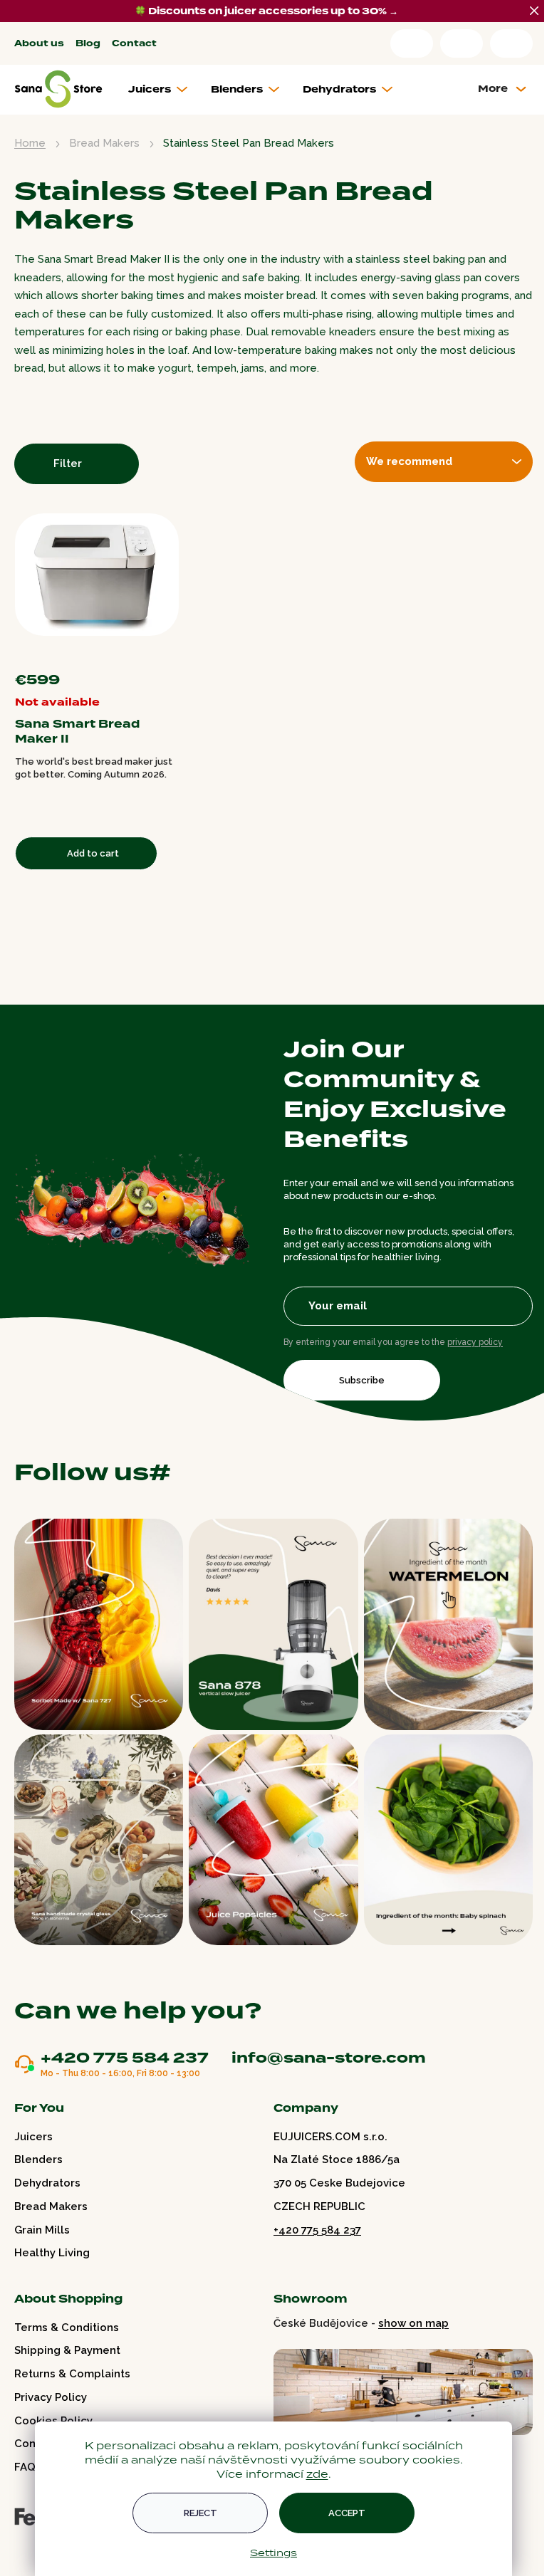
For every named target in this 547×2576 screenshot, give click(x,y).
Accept (347, 2513)
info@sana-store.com (329, 2058)
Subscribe (362, 1380)
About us (39, 44)
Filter (68, 464)
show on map (413, 2323)
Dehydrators (47, 2183)
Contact (134, 44)
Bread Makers (51, 2206)
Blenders (38, 2159)
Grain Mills (42, 2230)
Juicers (33, 2137)
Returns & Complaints (72, 2374)
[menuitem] (163, 90)
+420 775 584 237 (125, 2058)
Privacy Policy (51, 2397)
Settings (273, 2553)
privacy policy (475, 1342)
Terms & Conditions (67, 2328)
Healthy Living (52, 2253)
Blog (88, 44)
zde (317, 2474)
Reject (200, 2513)
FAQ (25, 2467)
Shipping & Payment (67, 2350)
